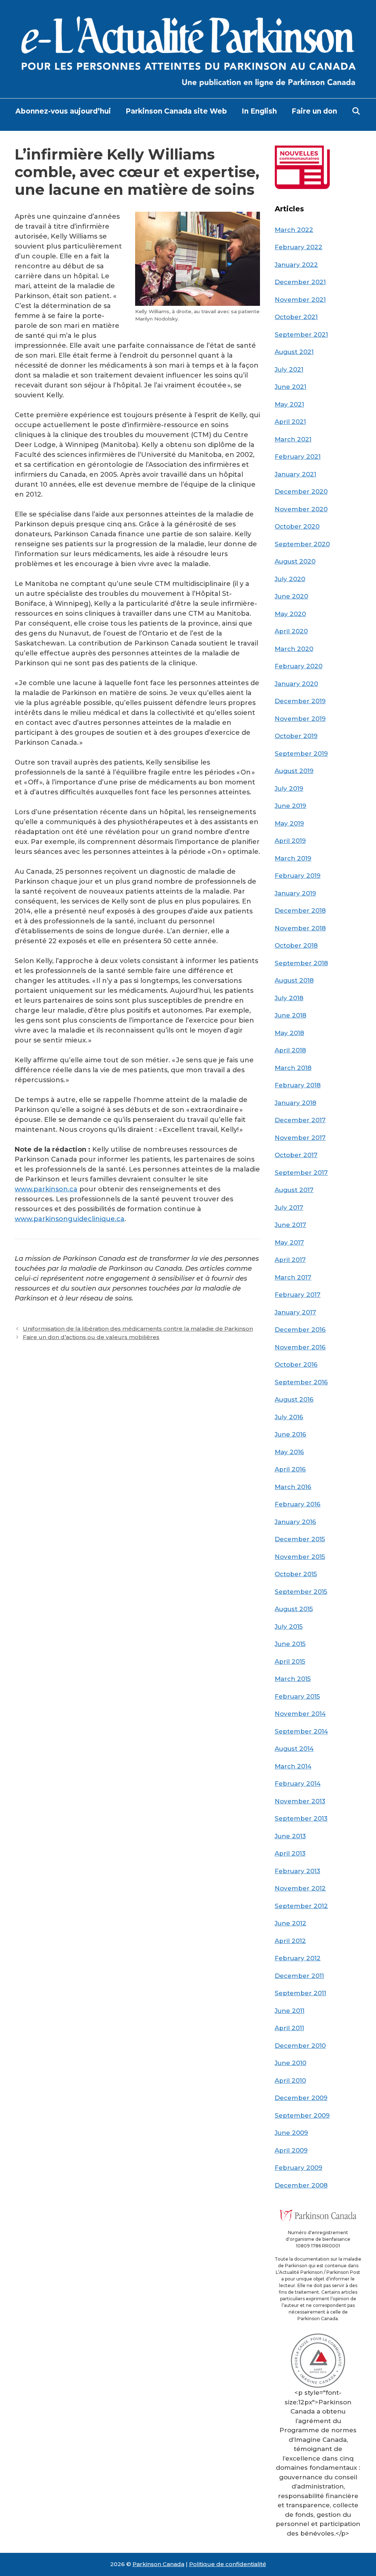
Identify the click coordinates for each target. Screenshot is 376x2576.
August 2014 (294, 1749)
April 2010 (290, 2081)
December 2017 (300, 1120)
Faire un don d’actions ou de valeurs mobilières (91, 1337)
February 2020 (299, 666)
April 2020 (291, 631)
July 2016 (289, 1417)
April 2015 (290, 1661)
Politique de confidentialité (228, 2564)
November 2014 (300, 1714)
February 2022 (299, 247)
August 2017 (294, 1190)
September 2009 (302, 2115)
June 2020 (291, 596)
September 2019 (301, 754)
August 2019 (294, 771)
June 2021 (290, 387)
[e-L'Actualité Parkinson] (188, 49)
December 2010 (300, 2046)
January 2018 (295, 1103)
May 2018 (289, 1033)
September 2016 (301, 1382)
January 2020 (296, 684)
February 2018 (298, 1085)
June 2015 (290, 1644)
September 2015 (301, 1592)
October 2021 (296, 317)
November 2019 (300, 719)
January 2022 (296, 265)
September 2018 (301, 963)
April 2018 (290, 1050)
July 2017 (289, 1207)
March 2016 (293, 1487)
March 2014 (293, 1766)
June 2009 (291, 2133)
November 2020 (301, 509)
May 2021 (289, 404)
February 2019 (298, 876)
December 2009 (301, 2098)
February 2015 (297, 1696)
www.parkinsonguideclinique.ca (70, 1219)
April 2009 (291, 2150)
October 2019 (296, 736)
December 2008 (301, 2185)
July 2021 (289, 369)
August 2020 (295, 561)
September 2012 (301, 1906)
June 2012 (290, 1923)
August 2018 (294, 980)
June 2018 (290, 1015)
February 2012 (298, 1958)
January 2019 (295, 893)
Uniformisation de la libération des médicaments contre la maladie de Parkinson (138, 1329)
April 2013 (290, 1853)
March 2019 (293, 858)
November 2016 (300, 1347)
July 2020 (290, 579)
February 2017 (298, 1295)
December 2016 (300, 1330)
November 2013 (300, 1801)
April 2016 (290, 1469)
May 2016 (289, 1452)
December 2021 (300, 282)
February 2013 (297, 1871)
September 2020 (302, 544)
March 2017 (293, 1277)
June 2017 (290, 1225)
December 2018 (300, 910)
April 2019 (290, 841)
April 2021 (290, 422)
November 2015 (300, 1557)
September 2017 (301, 1173)
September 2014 (301, 1731)
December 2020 (301, 491)
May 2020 (290, 614)
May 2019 (289, 823)
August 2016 (294, 1399)
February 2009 (299, 2168)
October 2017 (296, 1155)
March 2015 (293, 1679)
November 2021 (300, 300)
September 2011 (300, 1993)
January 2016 (295, 1522)
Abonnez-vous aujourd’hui (63, 111)
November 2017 (300, 1138)
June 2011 (290, 2011)
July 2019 (289, 788)
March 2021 (293, 439)
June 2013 (290, 1836)
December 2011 (299, 1976)
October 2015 (296, 1574)
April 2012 (290, 1941)
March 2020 (294, 649)
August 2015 (294, 1609)
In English (259, 111)
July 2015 (289, 1627)
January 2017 (295, 1312)
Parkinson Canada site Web (176, 111)
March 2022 (294, 230)
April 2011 (289, 2028)
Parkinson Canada (158, 2564)
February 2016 (298, 1504)
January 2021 (295, 474)
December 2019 (300, 701)
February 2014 (298, 1783)
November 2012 (300, 1888)
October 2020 (297, 526)
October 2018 (296, 945)
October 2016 (296, 1364)
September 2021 (301, 334)
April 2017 (290, 1260)
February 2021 (298, 457)
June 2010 (290, 2063)
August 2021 (294, 352)
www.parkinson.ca (46, 1189)
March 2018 (293, 1068)
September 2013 (301, 1818)
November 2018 (300, 928)
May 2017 (289, 1242)
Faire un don (314, 111)
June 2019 (290, 806)
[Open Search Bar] (356, 111)
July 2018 (289, 998)
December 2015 (300, 1539)
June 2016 (290, 1434)
